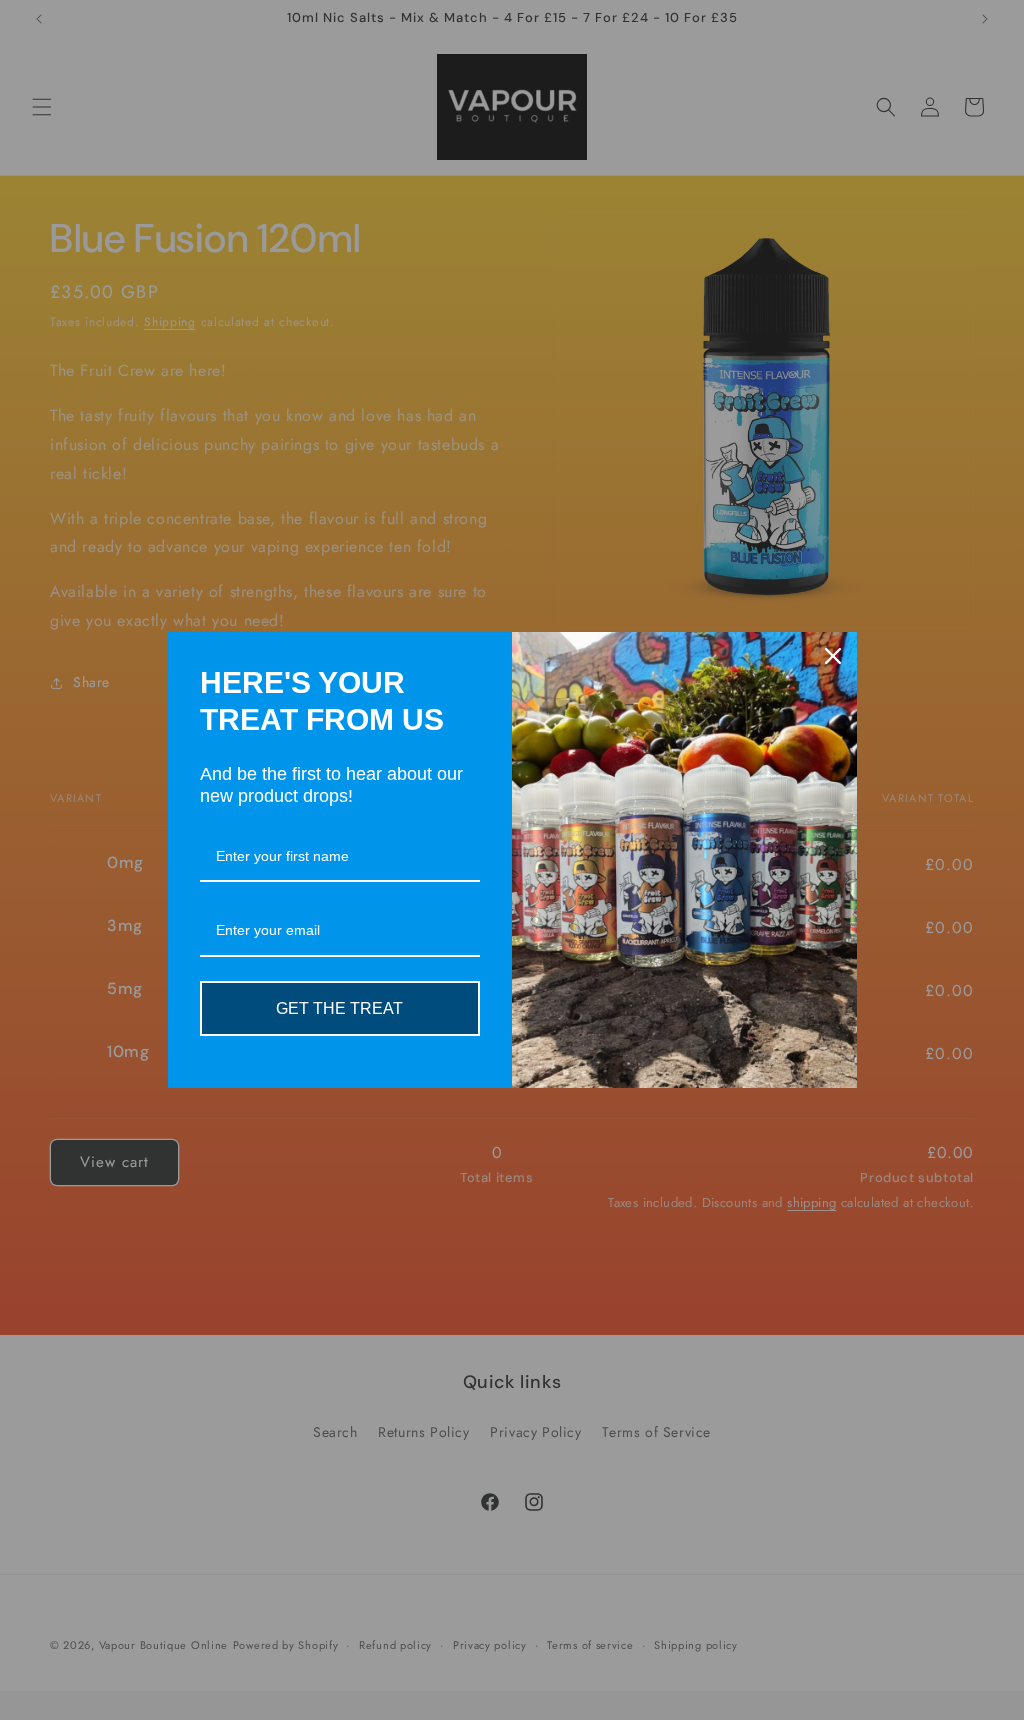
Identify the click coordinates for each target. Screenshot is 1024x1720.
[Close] (833, 656)
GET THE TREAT (339, 1008)
